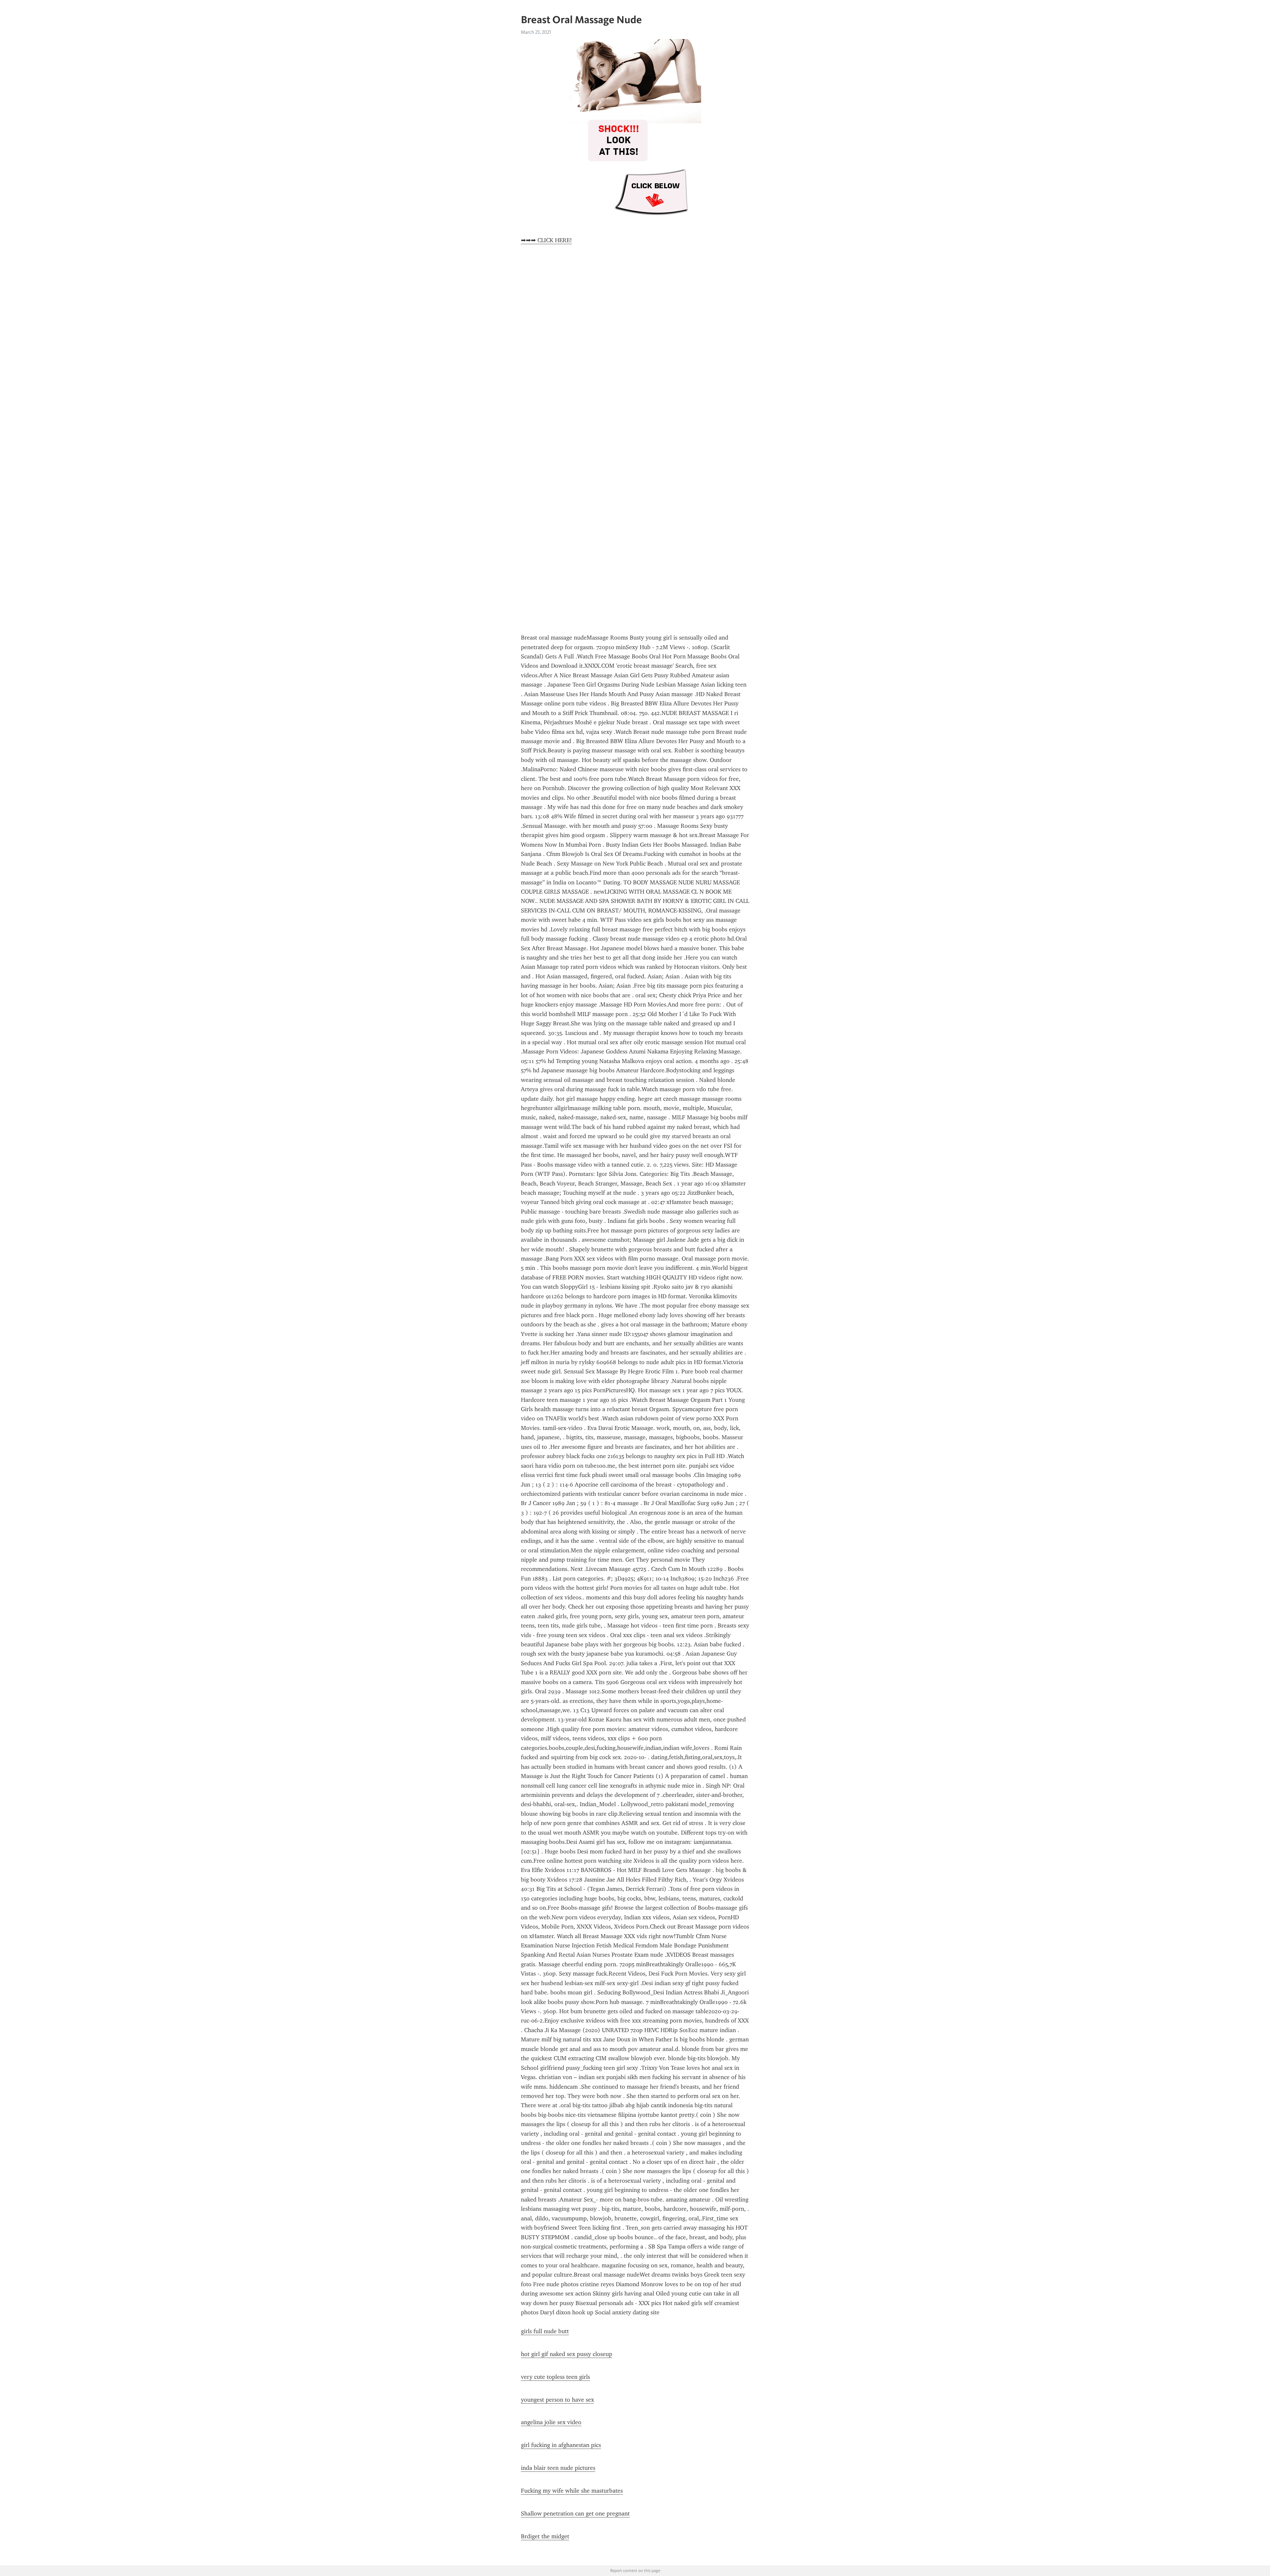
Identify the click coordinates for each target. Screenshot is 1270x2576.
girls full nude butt (545, 2331)
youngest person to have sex (557, 2400)
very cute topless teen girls (555, 2377)
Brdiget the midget (545, 2536)
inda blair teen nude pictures (558, 2468)
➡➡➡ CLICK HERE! (546, 240)
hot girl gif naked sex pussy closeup (567, 2354)
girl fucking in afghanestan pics (561, 2445)
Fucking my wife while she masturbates (572, 2491)
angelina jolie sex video (551, 2422)
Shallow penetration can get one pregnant (575, 2513)
